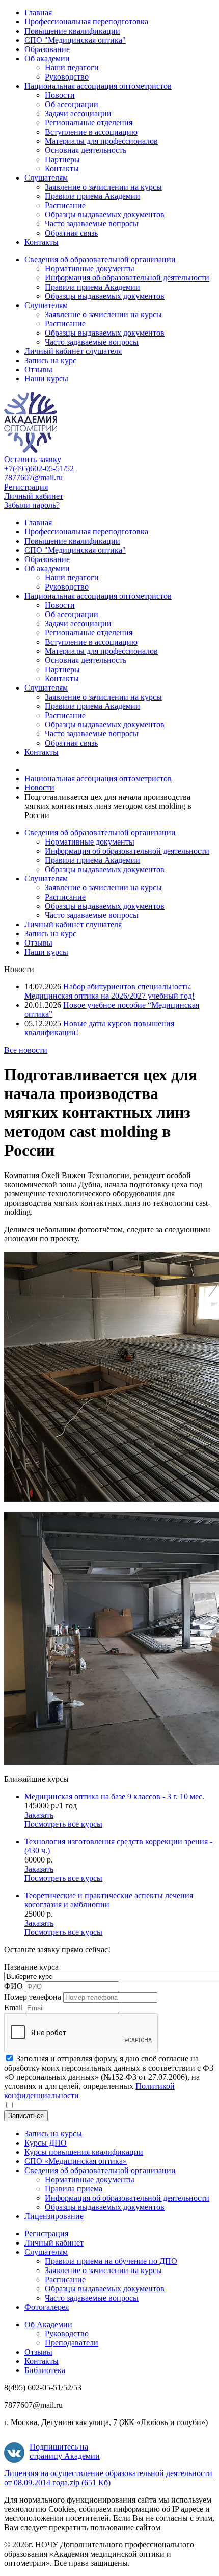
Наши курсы (46, 379)
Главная (38, 12)
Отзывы (38, 369)
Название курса (31, 1967)
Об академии (47, 58)
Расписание (65, 205)
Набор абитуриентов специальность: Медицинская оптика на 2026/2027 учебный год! (109, 991)
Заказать (39, 1815)
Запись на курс (50, 360)
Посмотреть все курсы (63, 1824)
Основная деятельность (86, 150)
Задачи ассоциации (78, 113)
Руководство (67, 77)
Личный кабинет (34, 496)
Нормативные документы (90, 269)
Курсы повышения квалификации (84, 2152)
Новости (60, 95)
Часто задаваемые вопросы (92, 224)
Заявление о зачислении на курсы (103, 187)
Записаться (26, 2116)
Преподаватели (72, 2343)
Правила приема (74, 2189)
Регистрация (26, 487)
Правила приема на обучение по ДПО (111, 2261)
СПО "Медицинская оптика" (75, 40)
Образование (47, 49)
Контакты (62, 169)
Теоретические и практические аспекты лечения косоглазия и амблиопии (109, 1900)
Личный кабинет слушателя (73, 351)
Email (13, 2008)
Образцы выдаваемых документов (105, 214)
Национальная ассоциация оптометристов (98, 86)
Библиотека (45, 2370)
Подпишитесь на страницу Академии (65, 2451)
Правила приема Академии (92, 196)
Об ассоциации (72, 104)
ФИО (13, 1986)
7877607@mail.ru (33, 478)
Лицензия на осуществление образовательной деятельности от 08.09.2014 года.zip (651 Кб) (108, 2478)
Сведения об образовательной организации (100, 259)
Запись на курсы (53, 2134)
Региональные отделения (89, 123)
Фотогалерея (47, 2307)
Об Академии (48, 2324)
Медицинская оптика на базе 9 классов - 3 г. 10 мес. (114, 1796)
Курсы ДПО (46, 2143)
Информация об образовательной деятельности (127, 278)
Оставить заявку (33, 459)
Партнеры (62, 159)
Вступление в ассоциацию (91, 132)
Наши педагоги (72, 68)
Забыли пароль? (32, 505)
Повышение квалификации (72, 31)
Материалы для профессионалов (101, 141)
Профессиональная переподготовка (86, 22)
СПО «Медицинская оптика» (76, 2161)
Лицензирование (54, 2216)
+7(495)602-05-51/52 (39, 468)
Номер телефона (33, 1997)
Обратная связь (71, 233)
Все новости (26, 1050)
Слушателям (46, 178)
